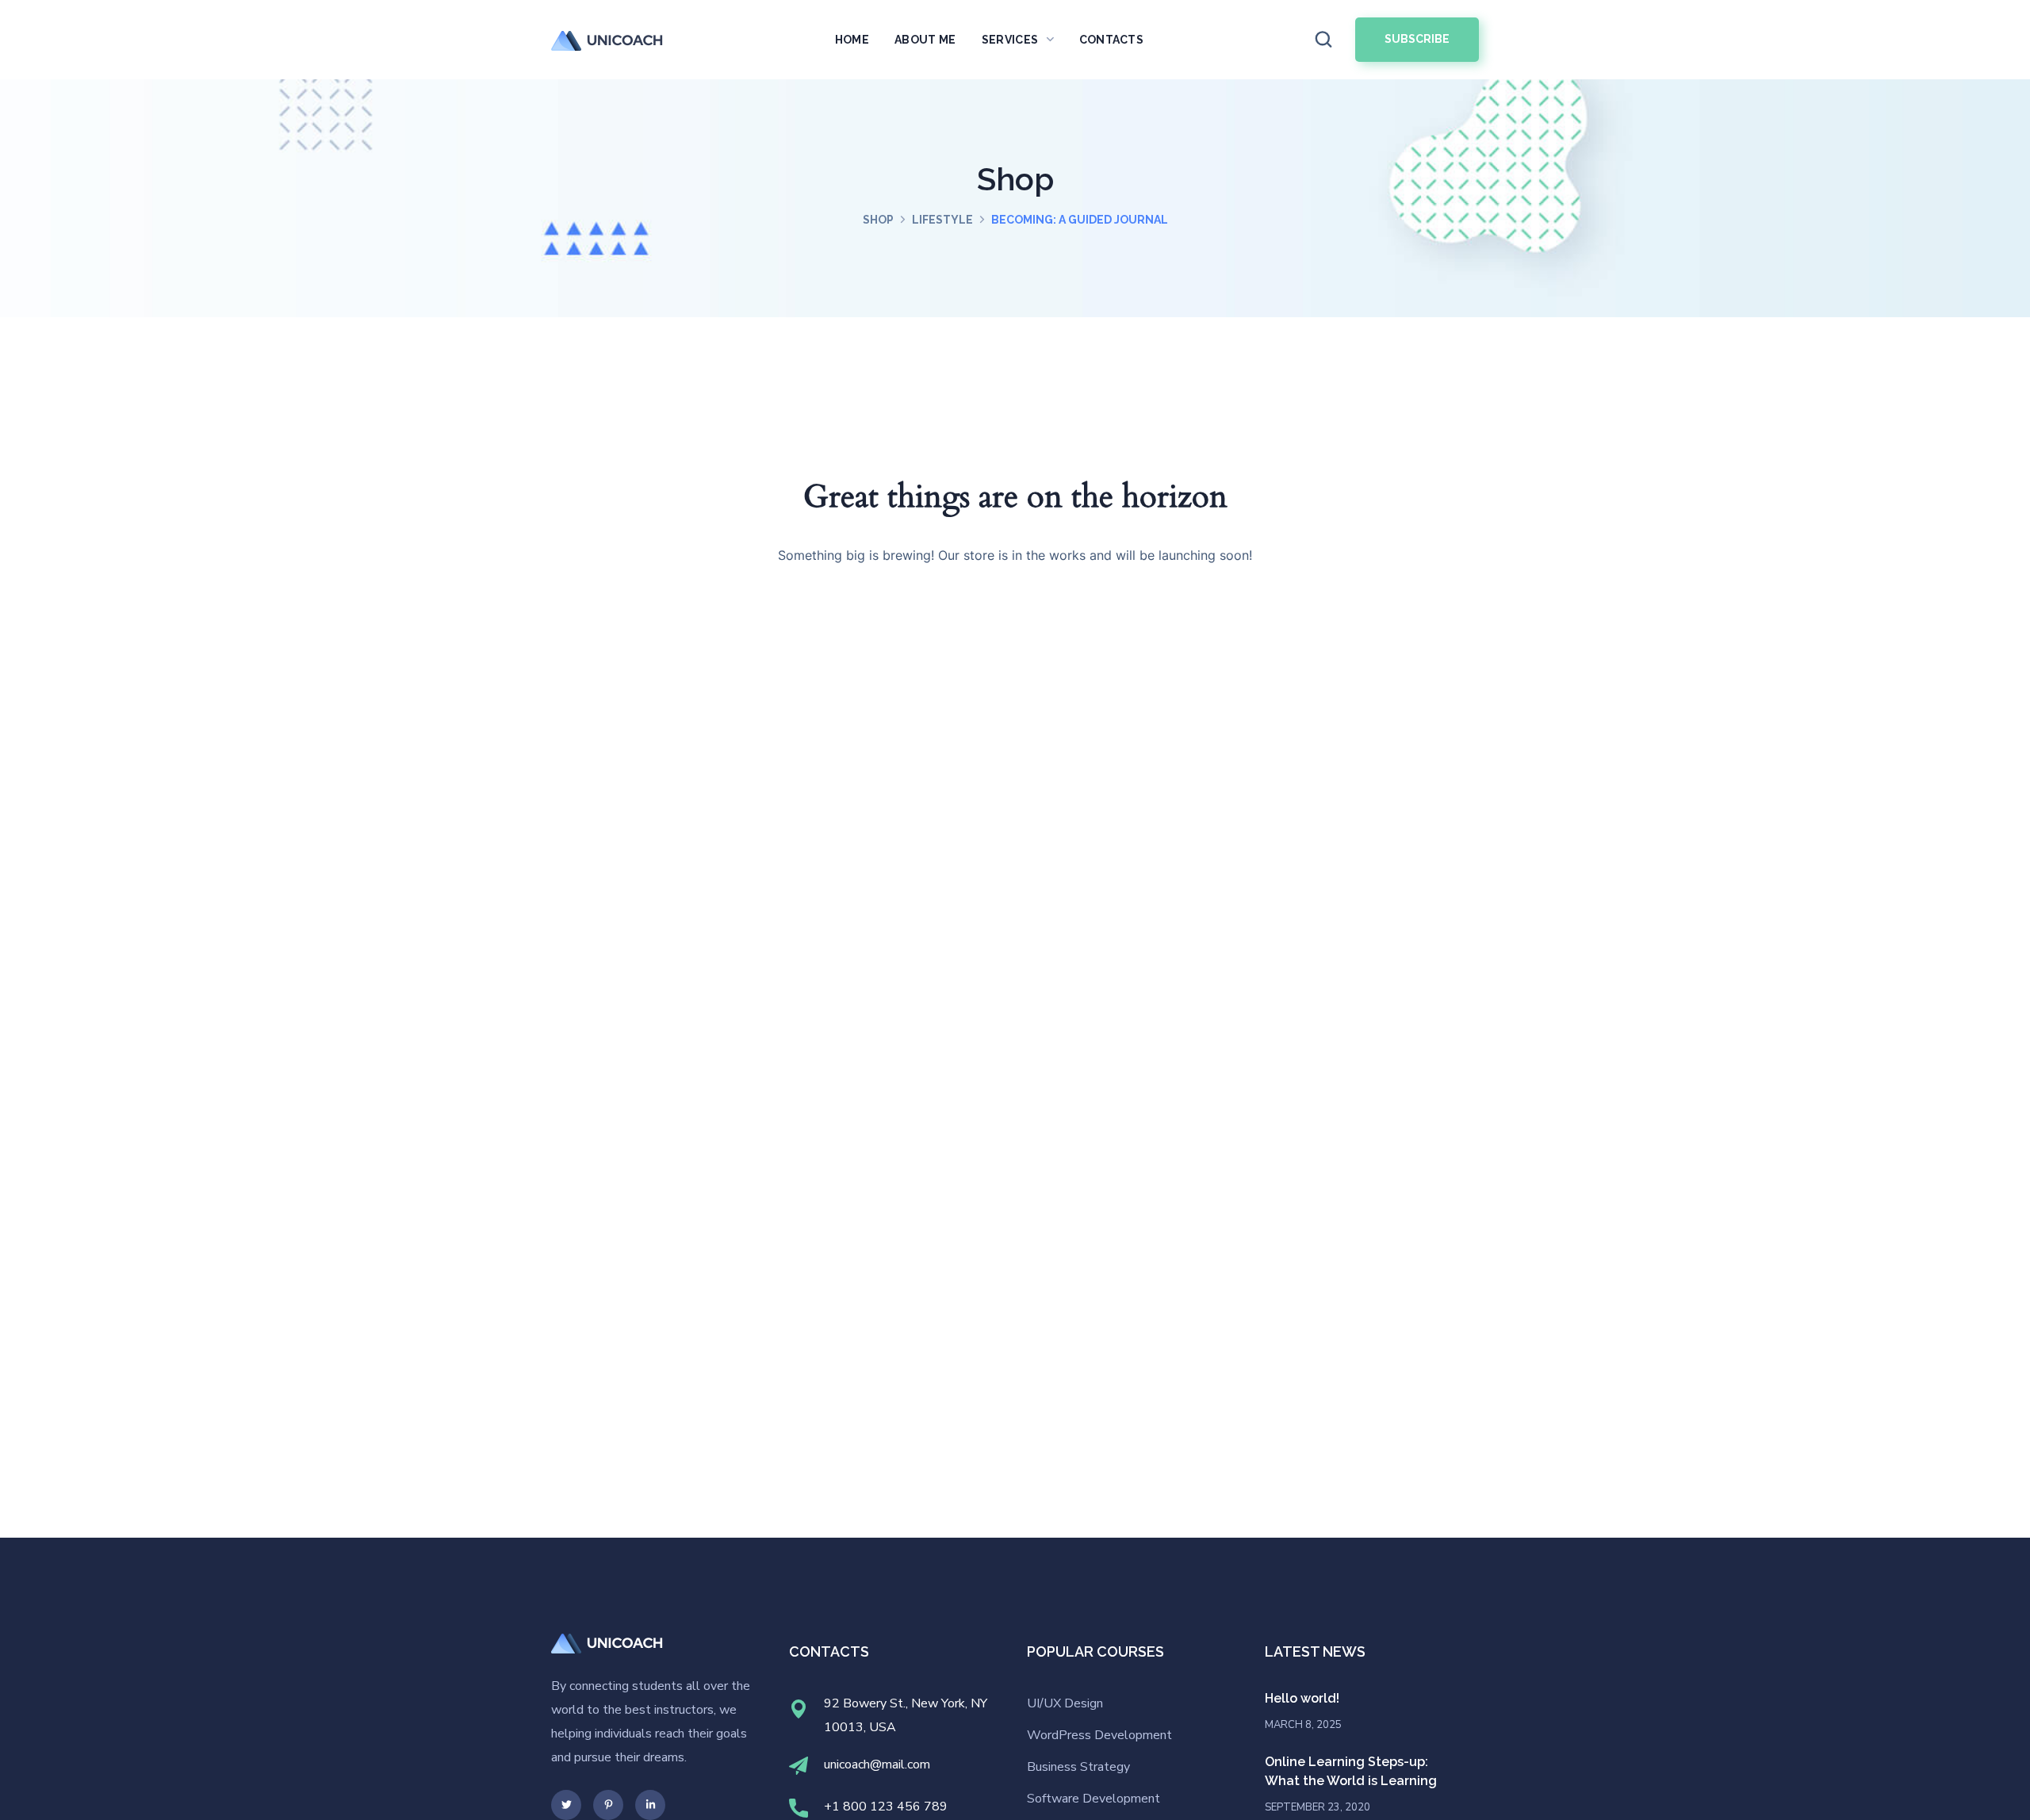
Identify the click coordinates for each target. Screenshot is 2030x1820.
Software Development (1094, 1799)
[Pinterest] (608, 1805)
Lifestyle (942, 220)
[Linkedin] (650, 1805)
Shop (878, 220)
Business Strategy (1078, 1767)
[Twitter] (566, 1805)
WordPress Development (1099, 1735)
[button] (1323, 40)
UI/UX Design (1065, 1703)
